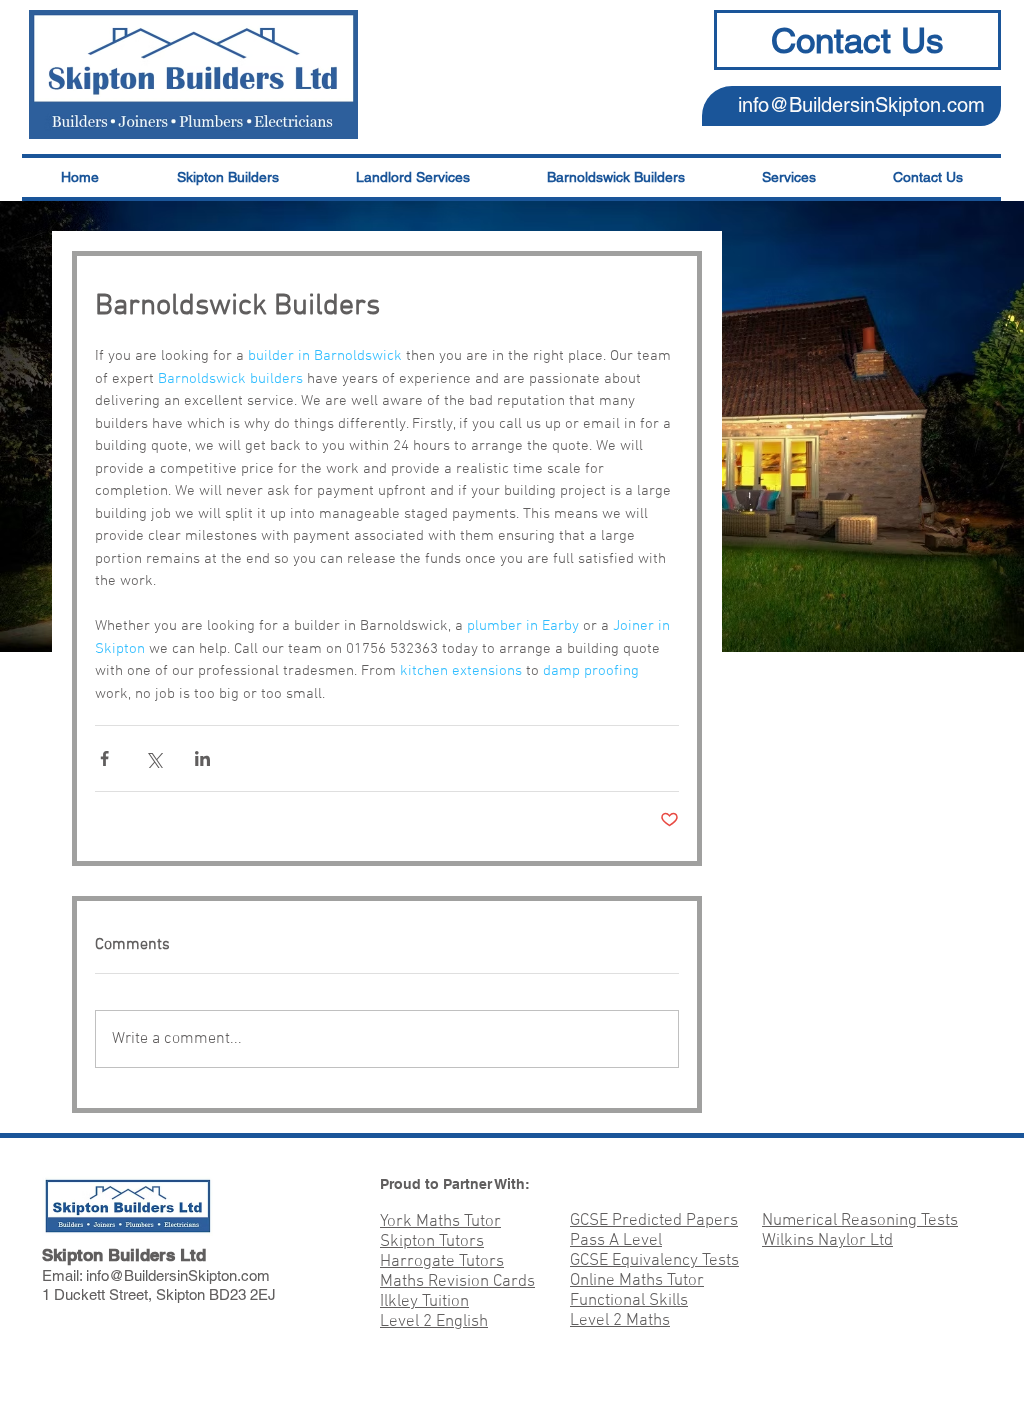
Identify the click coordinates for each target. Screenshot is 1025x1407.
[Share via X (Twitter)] (153, 758)
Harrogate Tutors (442, 1262)
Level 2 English (434, 1322)
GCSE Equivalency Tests (654, 1261)
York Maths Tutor (440, 1222)
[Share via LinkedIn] (202, 758)
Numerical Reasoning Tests (860, 1221)
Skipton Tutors (432, 1242)
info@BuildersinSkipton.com (861, 105)
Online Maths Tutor (637, 1281)
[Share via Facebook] (104, 758)
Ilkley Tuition (424, 1302)
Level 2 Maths (620, 1321)
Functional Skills (629, 1301)
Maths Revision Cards (457, 1282)
